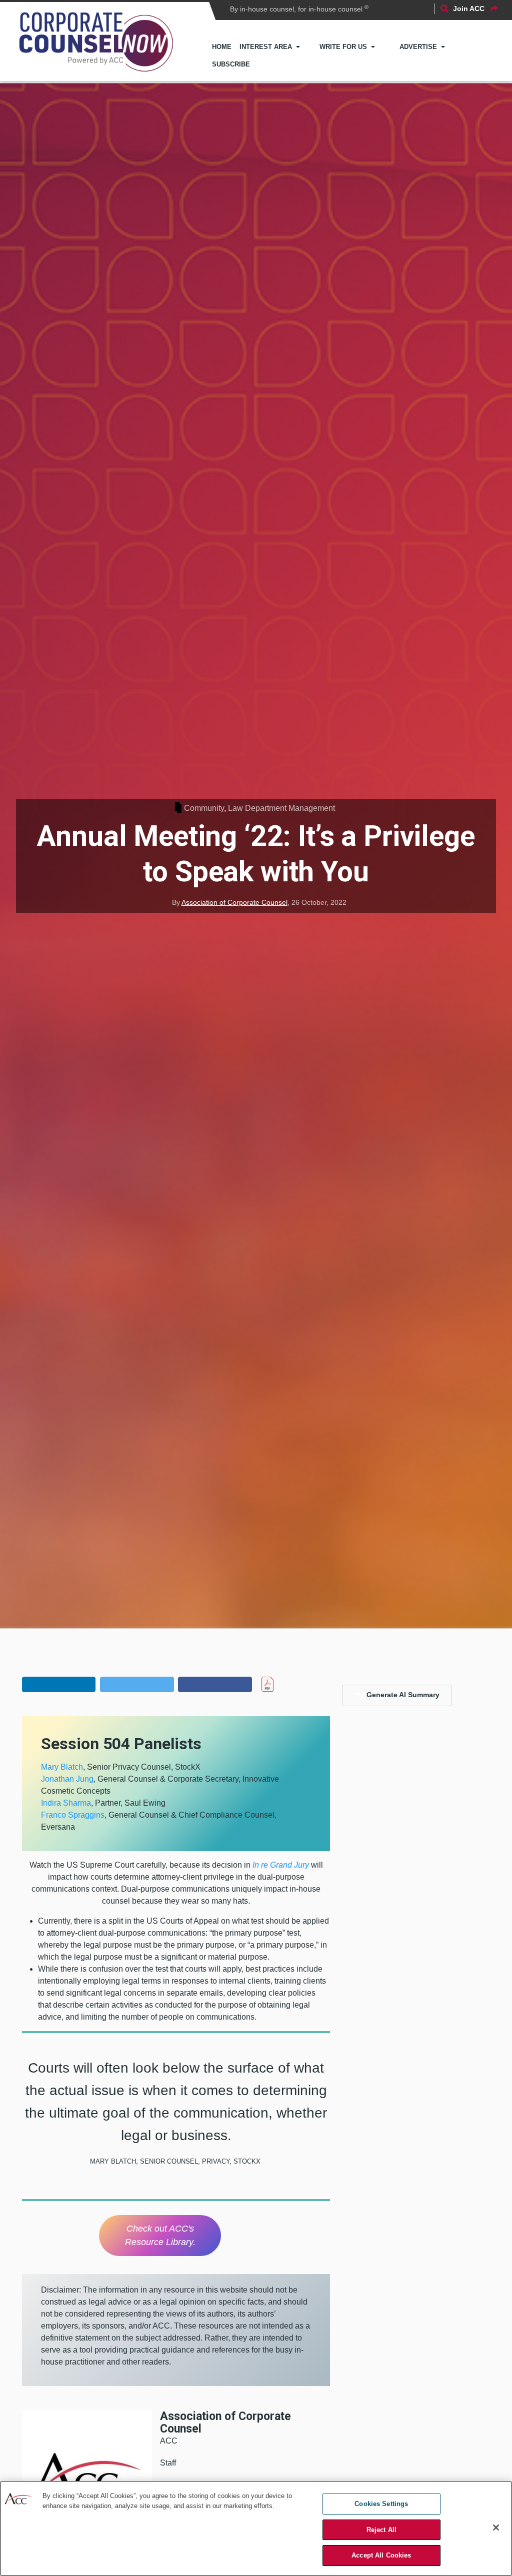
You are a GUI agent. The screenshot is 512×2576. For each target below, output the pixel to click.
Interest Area (266, 47)
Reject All (381, 2530)
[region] (256, 2529)
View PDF (285, 1684)
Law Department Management (281, 808)
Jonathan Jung (67, 1779)
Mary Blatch (62, 1767)
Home (222, 47)
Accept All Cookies (381, 2555)
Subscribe (231, 64)
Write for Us (343, 47)
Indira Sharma (66, 1803)
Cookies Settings (381, 2504)
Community (204, 808)
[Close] (496, 2528)
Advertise (418, 47)
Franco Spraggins (73, 1815)
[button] (59, 1684)
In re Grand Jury (281, 1865)
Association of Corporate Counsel (234, 902)
